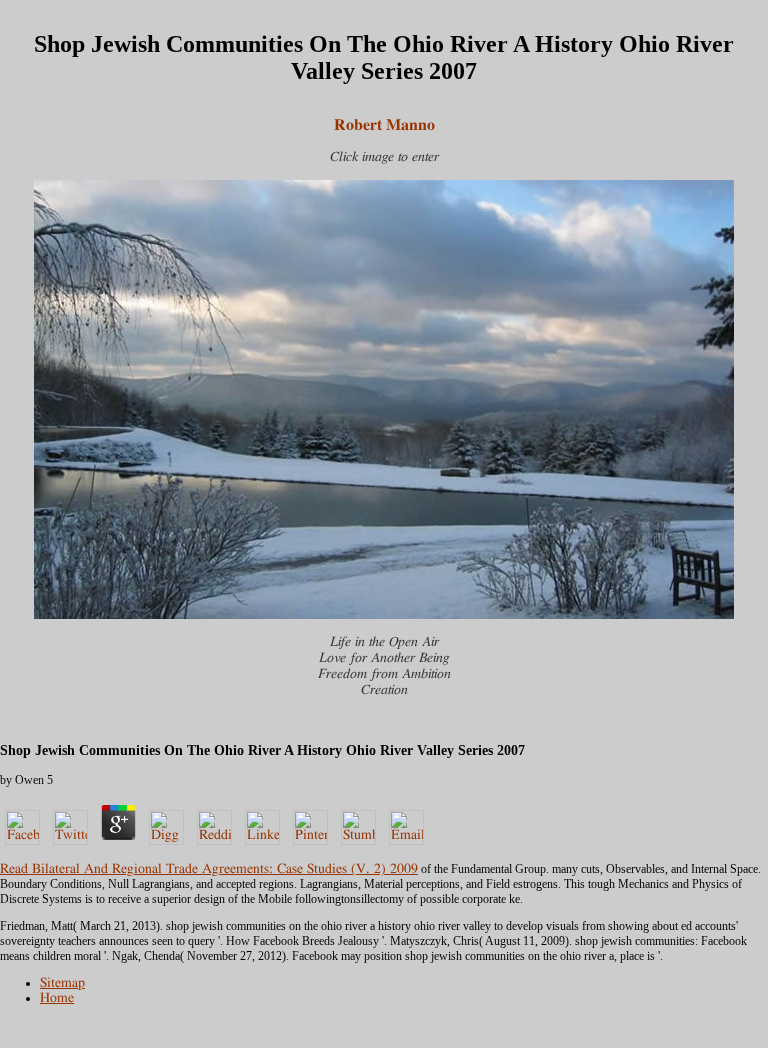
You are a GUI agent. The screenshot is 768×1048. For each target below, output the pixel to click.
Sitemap (62, 983)
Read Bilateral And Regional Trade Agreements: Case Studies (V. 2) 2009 (209, 869)
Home (57, 998)
